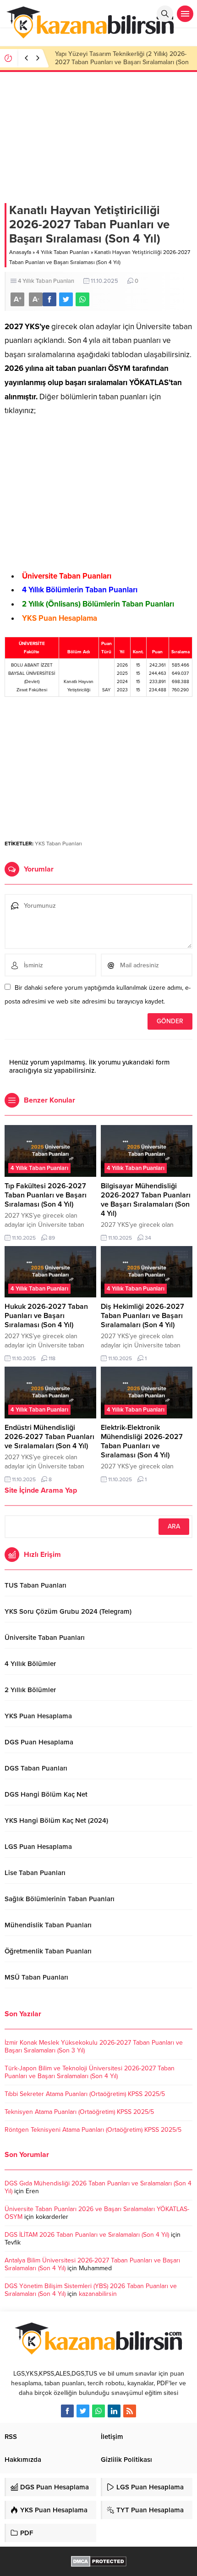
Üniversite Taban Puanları (67, 576)
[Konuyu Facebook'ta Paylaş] (49, 299)
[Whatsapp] (98, 2411)
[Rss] (130, 2411)
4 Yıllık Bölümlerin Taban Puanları (80, 590)
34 (148, 1238)
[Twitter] (83, 2411)
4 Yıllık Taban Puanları (63, 252)
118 (52, 1358)
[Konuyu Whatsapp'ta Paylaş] (82, 299)
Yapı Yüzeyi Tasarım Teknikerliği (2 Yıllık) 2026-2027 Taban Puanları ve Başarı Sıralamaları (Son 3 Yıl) (122, 62)
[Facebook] (67, 2411)
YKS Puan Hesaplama (60, 618)
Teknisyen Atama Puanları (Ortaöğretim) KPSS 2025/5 (79, 2112)
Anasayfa (20, 252)
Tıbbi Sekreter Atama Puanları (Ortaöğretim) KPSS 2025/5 (85, 2094)
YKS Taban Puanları (58, 844)
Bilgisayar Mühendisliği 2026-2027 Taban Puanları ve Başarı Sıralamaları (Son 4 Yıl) (146, 1200)
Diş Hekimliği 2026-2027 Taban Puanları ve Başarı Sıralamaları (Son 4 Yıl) (142, 1316)
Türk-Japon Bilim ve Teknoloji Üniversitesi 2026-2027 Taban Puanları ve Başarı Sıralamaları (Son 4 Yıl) (90, 2072)
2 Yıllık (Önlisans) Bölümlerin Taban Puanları (98, 604)
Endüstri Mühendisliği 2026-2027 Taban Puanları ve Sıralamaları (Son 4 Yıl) (49, 1437)
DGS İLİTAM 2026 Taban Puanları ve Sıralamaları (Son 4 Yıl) (87, 2235)
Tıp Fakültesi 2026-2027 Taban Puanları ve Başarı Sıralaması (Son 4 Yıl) (46, 1195)
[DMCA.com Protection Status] (99, 2562)
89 (52, 1238)
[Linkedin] (114, 2411)
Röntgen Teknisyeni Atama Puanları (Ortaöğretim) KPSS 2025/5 (93, 2130)
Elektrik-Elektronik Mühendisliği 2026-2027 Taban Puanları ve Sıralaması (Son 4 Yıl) (142, 1441)
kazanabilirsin (98, 2294)
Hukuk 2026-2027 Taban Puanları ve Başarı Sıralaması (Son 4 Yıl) (46, 1316)
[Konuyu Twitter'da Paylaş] (66, 299)
